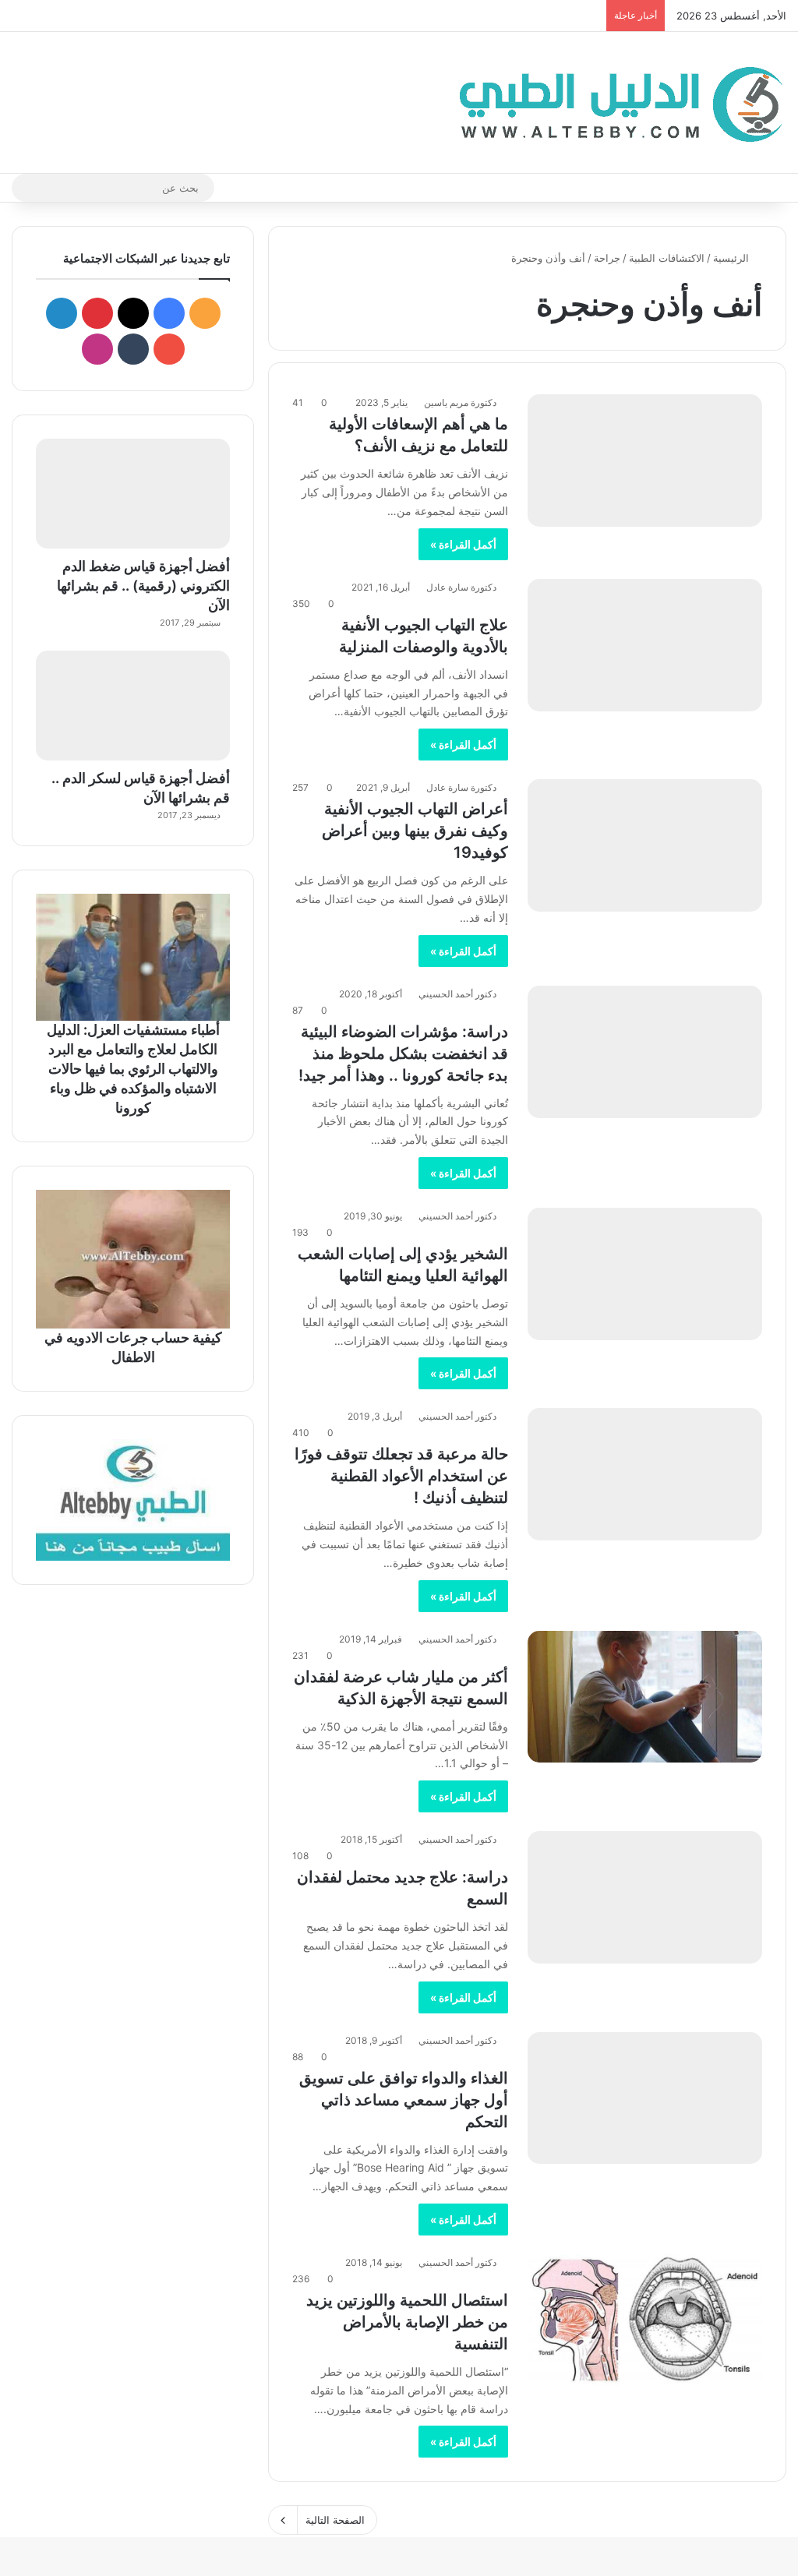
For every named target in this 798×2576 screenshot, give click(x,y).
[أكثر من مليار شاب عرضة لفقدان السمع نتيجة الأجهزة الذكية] (645, 1697)
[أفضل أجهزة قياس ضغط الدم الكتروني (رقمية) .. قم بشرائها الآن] (133, 494)
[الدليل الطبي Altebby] (616, 102)
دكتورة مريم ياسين (460, 402)
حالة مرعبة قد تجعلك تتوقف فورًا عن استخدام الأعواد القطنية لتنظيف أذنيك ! (401, 1476)
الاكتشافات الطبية (667, 258)
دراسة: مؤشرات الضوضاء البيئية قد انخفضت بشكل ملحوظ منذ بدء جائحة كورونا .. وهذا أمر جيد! (403, 1053)
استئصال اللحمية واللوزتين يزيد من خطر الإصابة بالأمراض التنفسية (407, 2322)
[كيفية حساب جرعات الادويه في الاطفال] (133, 1259)
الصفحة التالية (335, 2520)
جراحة (607, 258)
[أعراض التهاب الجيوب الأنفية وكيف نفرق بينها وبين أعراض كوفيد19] (645, 845)
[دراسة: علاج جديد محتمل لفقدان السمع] (645, 1897)
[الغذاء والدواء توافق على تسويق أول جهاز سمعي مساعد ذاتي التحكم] (645, 2098)
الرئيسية (733, 258)
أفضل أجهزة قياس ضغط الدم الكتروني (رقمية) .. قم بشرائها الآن (143, 586)
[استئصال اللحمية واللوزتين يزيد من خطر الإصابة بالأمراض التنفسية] (645, 2320)
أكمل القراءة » (463, 544)
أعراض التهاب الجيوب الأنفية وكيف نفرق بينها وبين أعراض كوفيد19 (415, 831)
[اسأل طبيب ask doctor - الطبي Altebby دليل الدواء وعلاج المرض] (133, 1500)
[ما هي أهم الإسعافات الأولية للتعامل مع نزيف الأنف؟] (645, 461)
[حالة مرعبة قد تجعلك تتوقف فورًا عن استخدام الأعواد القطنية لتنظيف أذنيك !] (645, 1474)
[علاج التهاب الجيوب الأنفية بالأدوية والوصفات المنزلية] (645, 645)
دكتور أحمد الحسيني (457, 994)
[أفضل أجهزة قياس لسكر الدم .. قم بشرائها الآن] (133, 706)
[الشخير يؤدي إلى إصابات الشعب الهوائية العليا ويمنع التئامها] (645, 1274)
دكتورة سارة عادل (461, 587)
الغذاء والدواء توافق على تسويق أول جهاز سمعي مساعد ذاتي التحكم (404, 2100)
